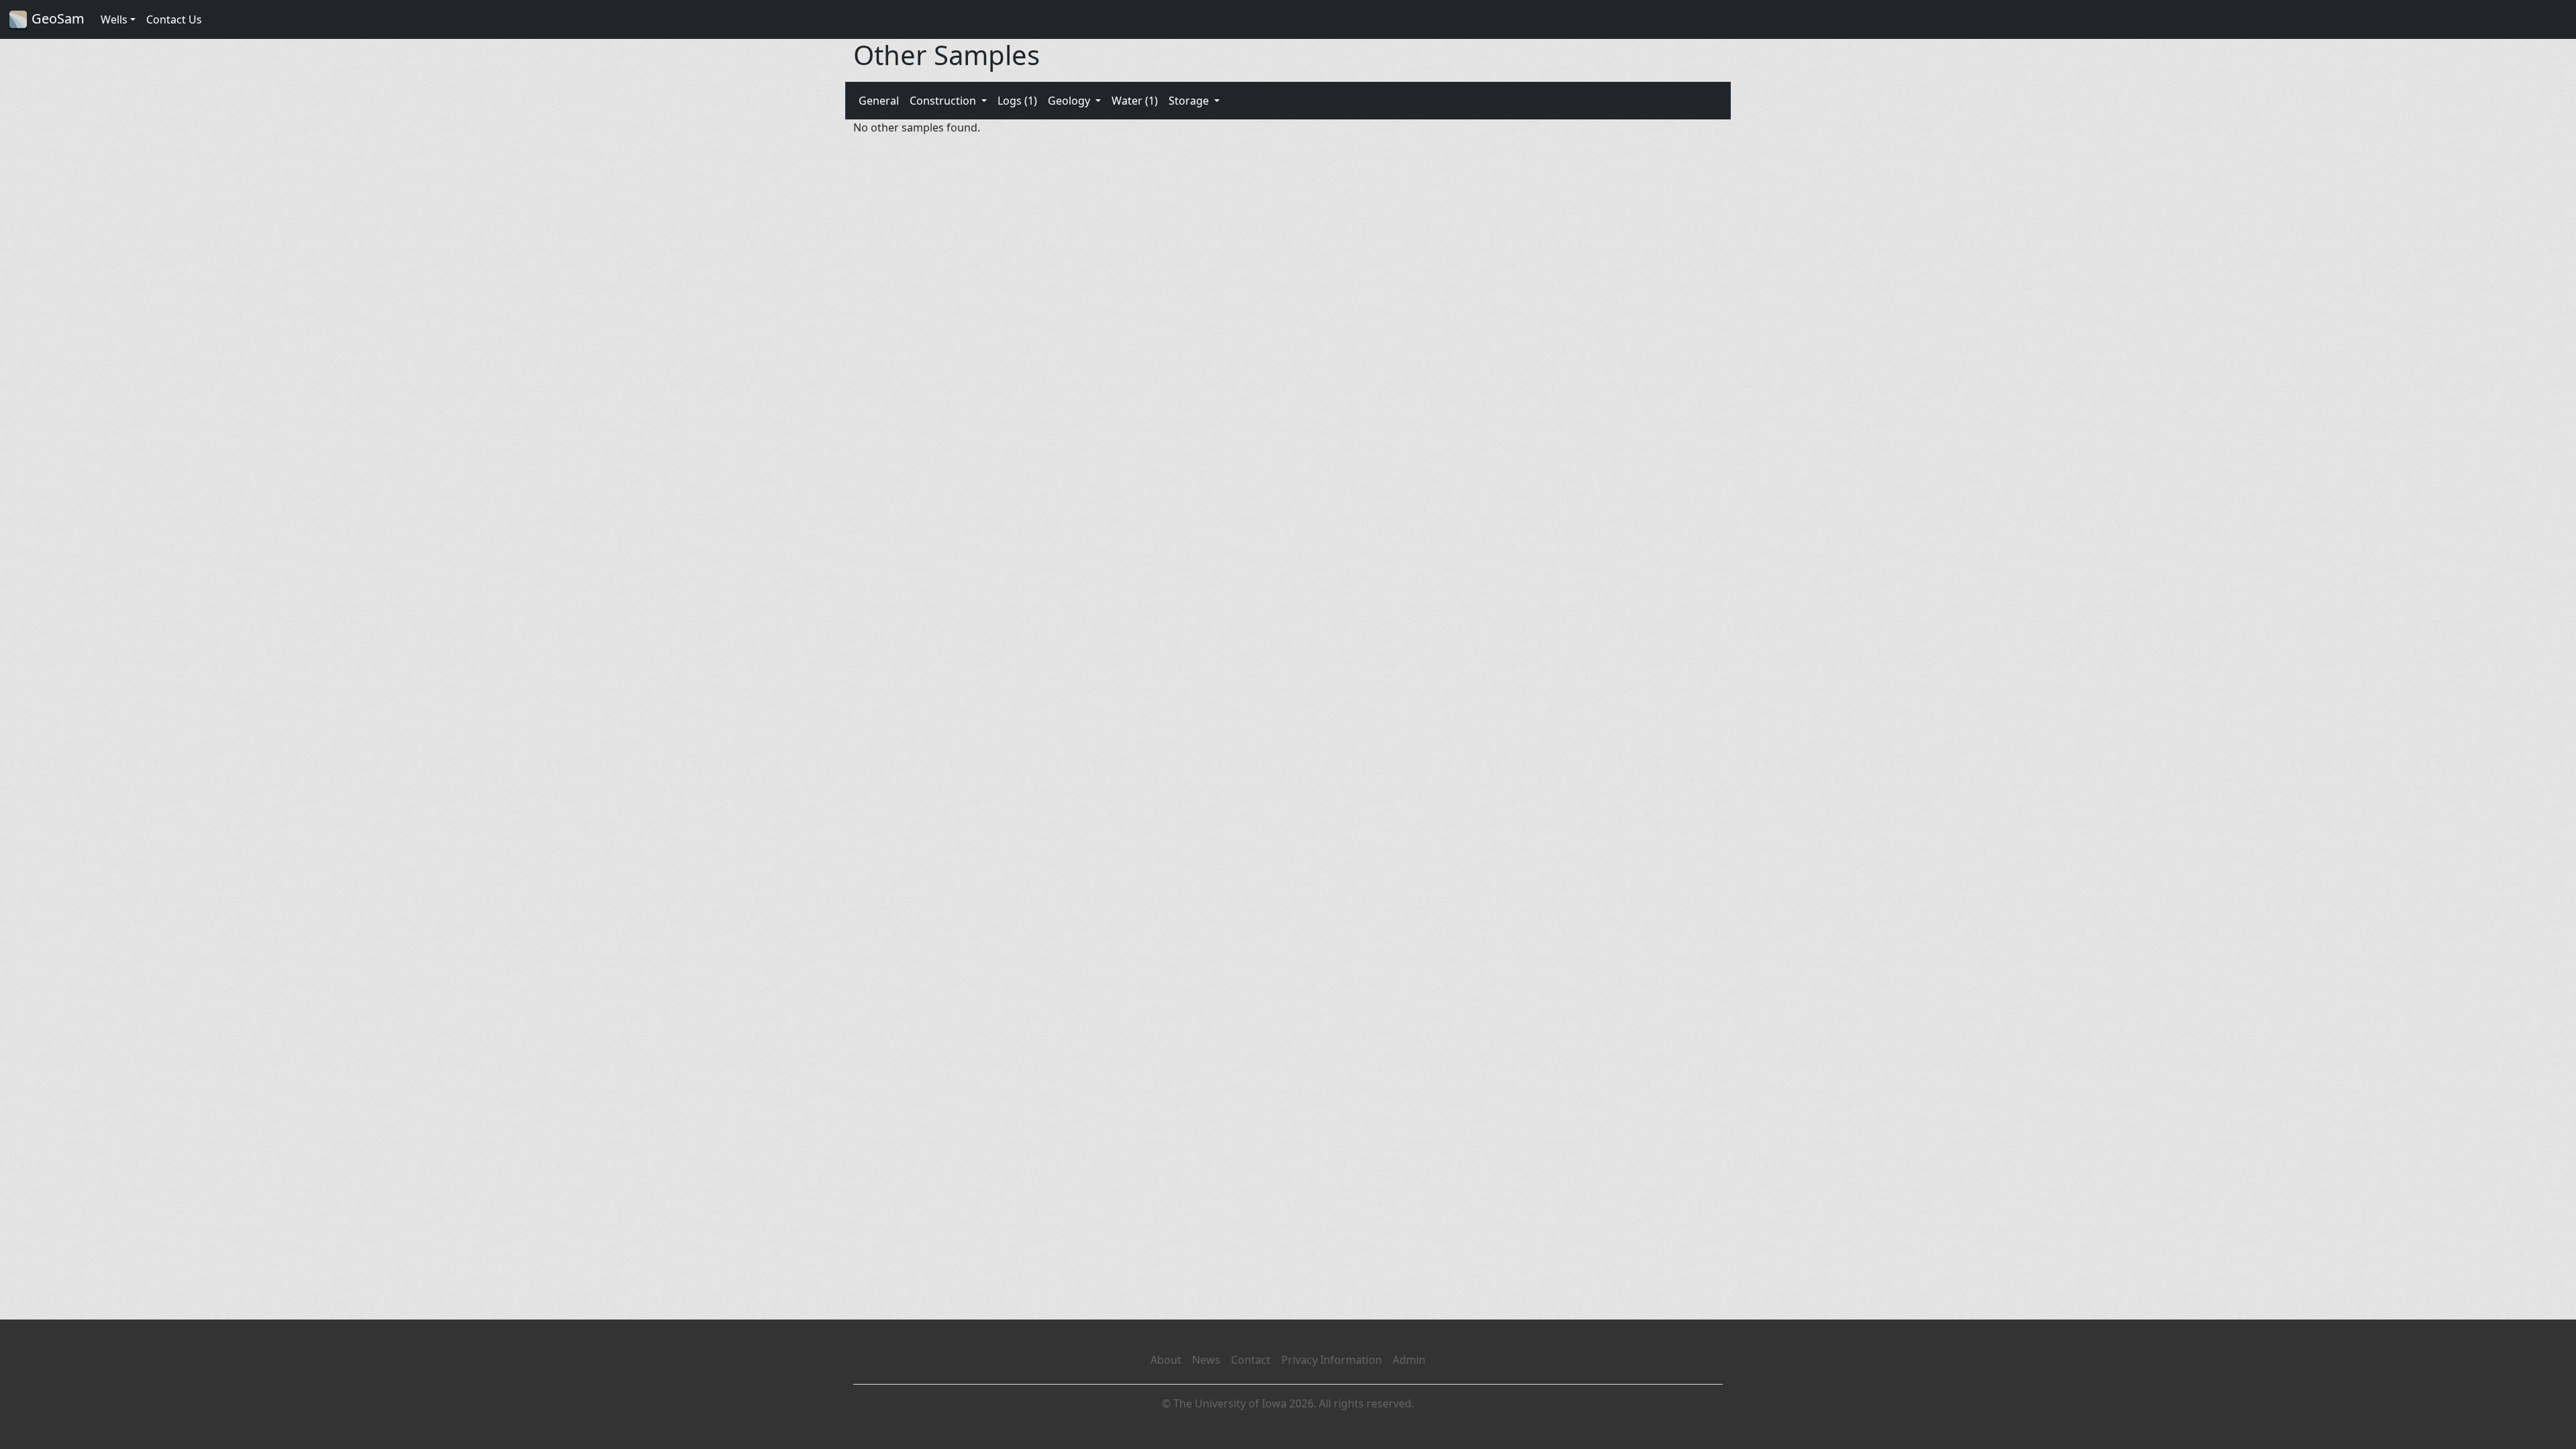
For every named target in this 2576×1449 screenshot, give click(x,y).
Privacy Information (1332, 1360)
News (1206, 1360)
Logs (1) (1017, 101)
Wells (114, 19)
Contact (1251, 1360)
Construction (944, 101)
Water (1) (1135, 101)
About (1166, 1360)
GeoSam (56, 18)
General (879, 101)
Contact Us (174, 19)
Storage (1190, 101)
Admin (1409, 1360)
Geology (1070, 101)
